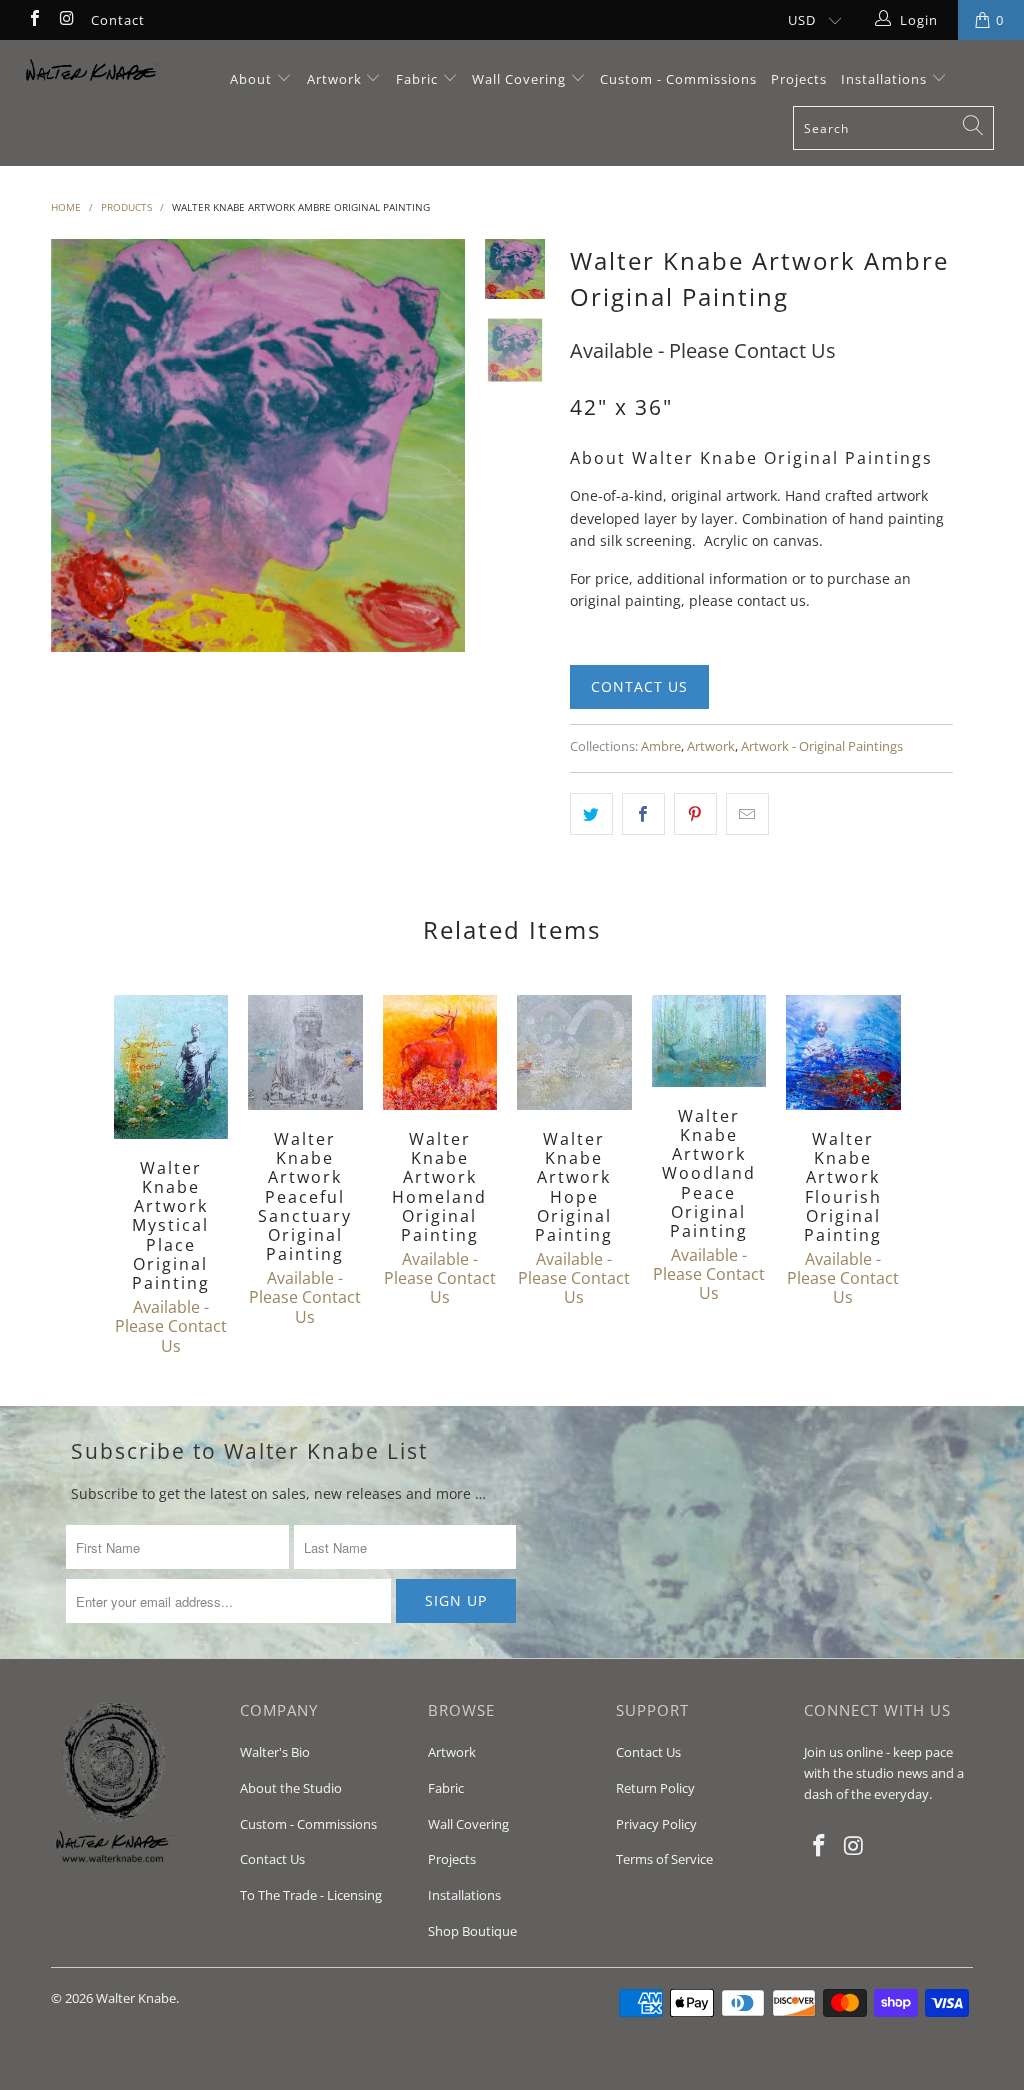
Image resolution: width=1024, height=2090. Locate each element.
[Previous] (73, 446)
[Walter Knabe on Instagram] (66, 20)
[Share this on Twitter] (591, 814)
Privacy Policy (656, 1824)
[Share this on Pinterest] (695, 814)
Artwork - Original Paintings (822, 746)
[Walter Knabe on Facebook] (34, 20)
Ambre (661, 746)
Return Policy (655, 1788)
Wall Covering (519, 79)
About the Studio (291, 1788)
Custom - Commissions (678, 79)
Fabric (417, 79)
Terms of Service (664, 1859)
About (253, 79)
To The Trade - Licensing (311, 1895)
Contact (118, 20)
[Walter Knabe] (92, 75)
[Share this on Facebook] (643, 814)
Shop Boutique (472, 1931)
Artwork (334, 79)
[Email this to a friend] (747, 814)
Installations (886, 79)
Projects (799, 79)
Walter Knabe (136, 1998)
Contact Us (639, 686)
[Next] (443, 446)
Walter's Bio (275, 1752)
